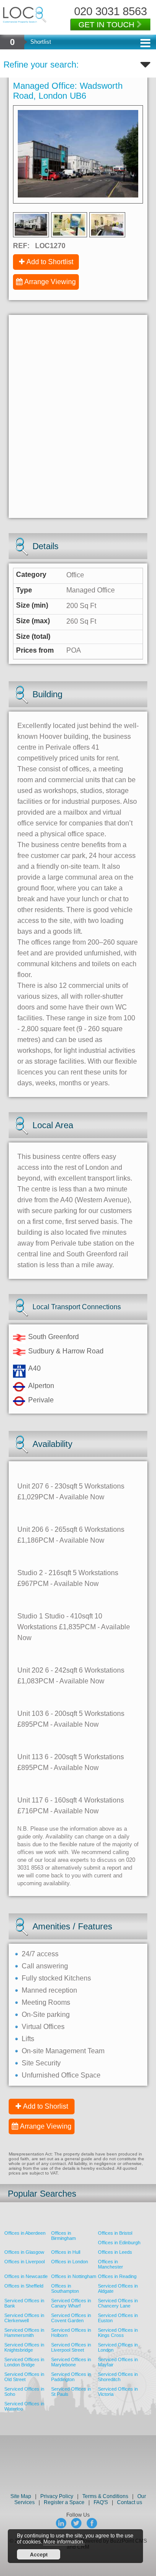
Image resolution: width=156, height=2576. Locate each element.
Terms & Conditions (105, 2496)
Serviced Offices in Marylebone (71, 2362)
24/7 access (40, 1954)
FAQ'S (101, 2502)
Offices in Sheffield (24, 2286)
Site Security (41, 2063)
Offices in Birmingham (63, 2236)
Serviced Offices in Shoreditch (118, 2377)
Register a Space (64, 2502)
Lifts (28, 2039)
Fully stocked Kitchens (56, 1978)
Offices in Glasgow (24, 2252)
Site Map (21, 2496)
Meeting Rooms (46, 2002)
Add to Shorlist (45, 2106)
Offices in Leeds (115, 2252)
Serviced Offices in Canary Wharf (71, 2303)
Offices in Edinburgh (119, 2243)
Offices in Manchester (110, 2264)
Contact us (130, 2502)
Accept (39, 2554)
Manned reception (49, 1990)
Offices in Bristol (115, 2233)
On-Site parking (46, 2015)
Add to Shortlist (50, 262)
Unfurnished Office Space (61, 2075)
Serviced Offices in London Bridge (24, 2362)
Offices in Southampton (65, 2288)
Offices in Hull (66, 2252)
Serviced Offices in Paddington (71, 2377)
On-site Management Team (63, 2051)
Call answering (45, 1966)
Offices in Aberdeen (25, 2233)
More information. (64, 2542)
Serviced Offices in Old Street (24, 2377)
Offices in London (70, 2262)
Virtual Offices (43, 2027)
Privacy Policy (57, 2496)
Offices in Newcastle (26, 2276)
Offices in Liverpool (24, 2262)
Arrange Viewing (50, 282)
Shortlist (41, 42)
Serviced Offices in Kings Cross (118, 2333)
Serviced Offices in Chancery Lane (118, 2303)
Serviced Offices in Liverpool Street (71, 2347)
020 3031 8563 (110, 11)
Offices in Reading (117, 2276)
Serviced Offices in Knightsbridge (24, 2347)
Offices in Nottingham (74, 2276)
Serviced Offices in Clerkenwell (24, 2318)
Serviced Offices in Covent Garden (71, 2318)
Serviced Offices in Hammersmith (24, 2333)
